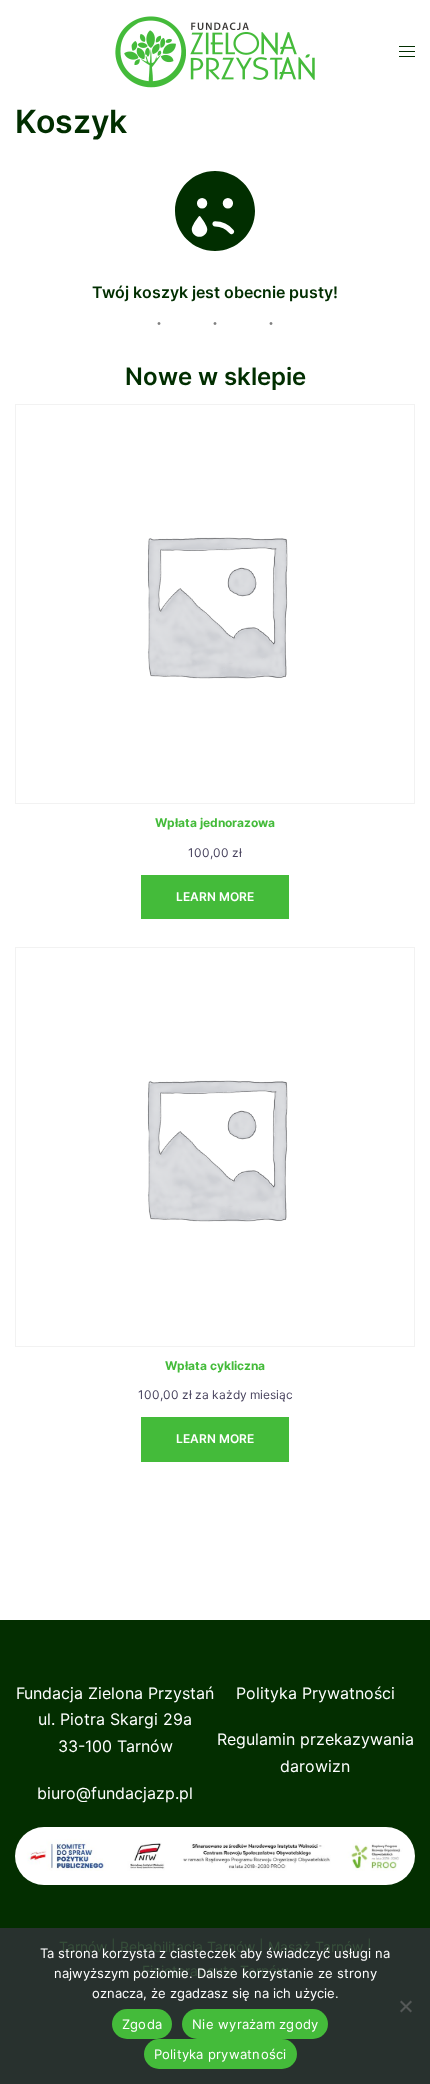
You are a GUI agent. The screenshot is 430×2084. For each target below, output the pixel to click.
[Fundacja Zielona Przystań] (215, 50)
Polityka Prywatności (315, 1693)
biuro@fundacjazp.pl (115, 1793)
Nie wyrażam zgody (255, 2024)
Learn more (215, 896)
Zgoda (142, 2024)
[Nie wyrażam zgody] (405, 2006)
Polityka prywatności (220, 2054)
